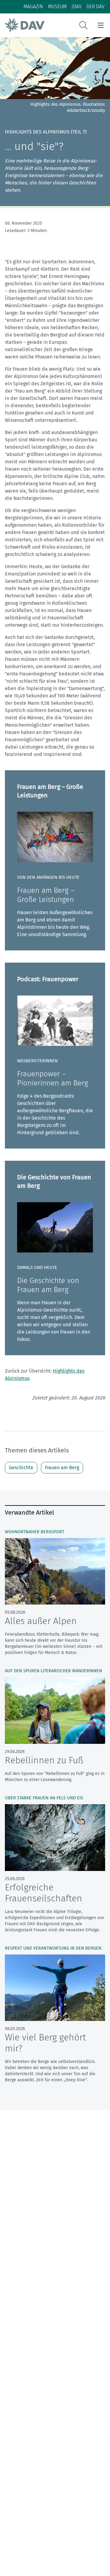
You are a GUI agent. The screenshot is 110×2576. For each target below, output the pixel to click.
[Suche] (83, 25)
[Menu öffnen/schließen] (101, 25)
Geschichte (21, 1468)
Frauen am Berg (62, 1468)
